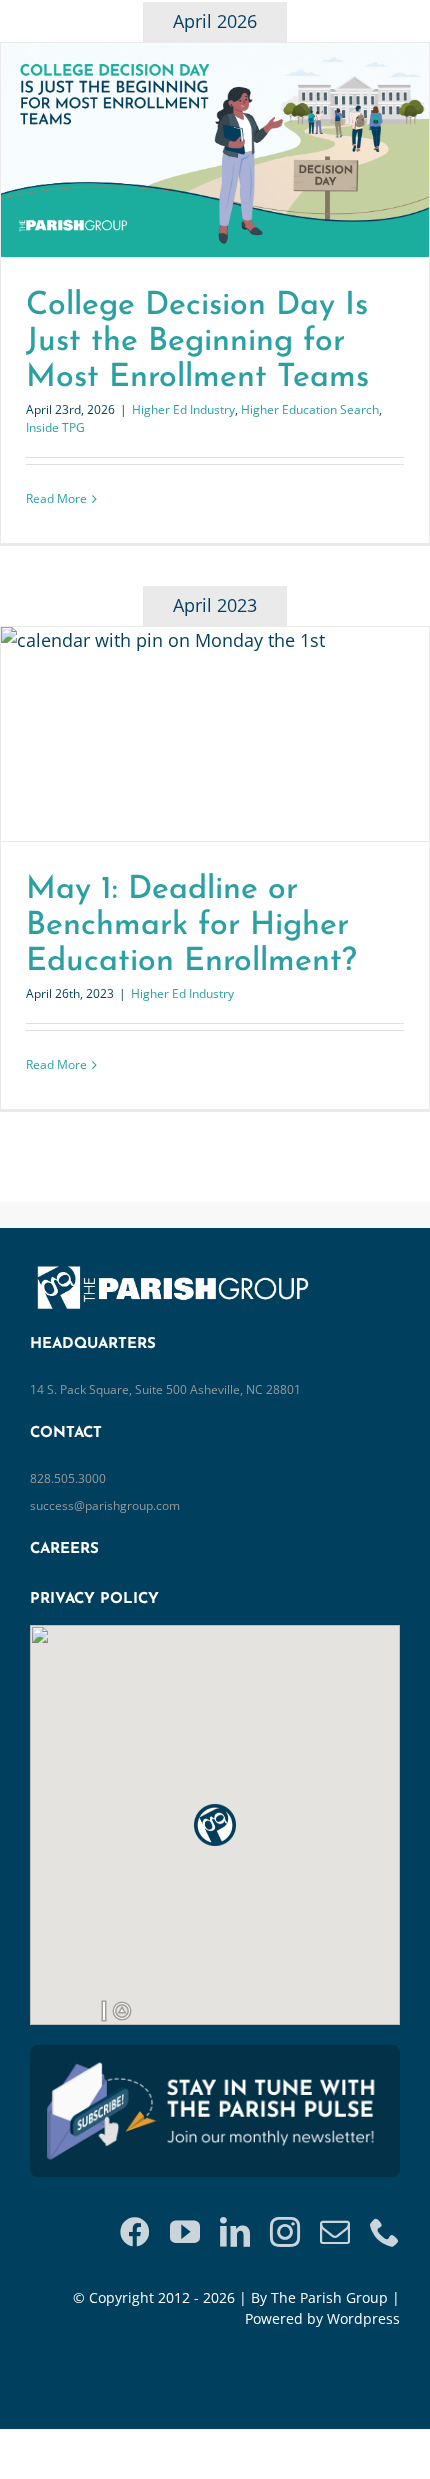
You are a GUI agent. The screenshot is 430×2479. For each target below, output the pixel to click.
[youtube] (185, 2232)
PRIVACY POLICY (94, 1599)
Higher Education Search (310, 409)
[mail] (335, 2232)
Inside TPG (55, 427)
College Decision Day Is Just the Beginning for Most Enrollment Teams (197, 342)
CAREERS (64, 1549)
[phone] (385, 2232)
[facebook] (135, 2232)
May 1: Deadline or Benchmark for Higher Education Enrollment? (191, 926)
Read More (56, 498)
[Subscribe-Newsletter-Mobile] (215, 2064)
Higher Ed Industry (183, 409)
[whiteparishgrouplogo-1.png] (180, 1267)
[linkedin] (235, 2232)
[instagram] (285, 2232)
